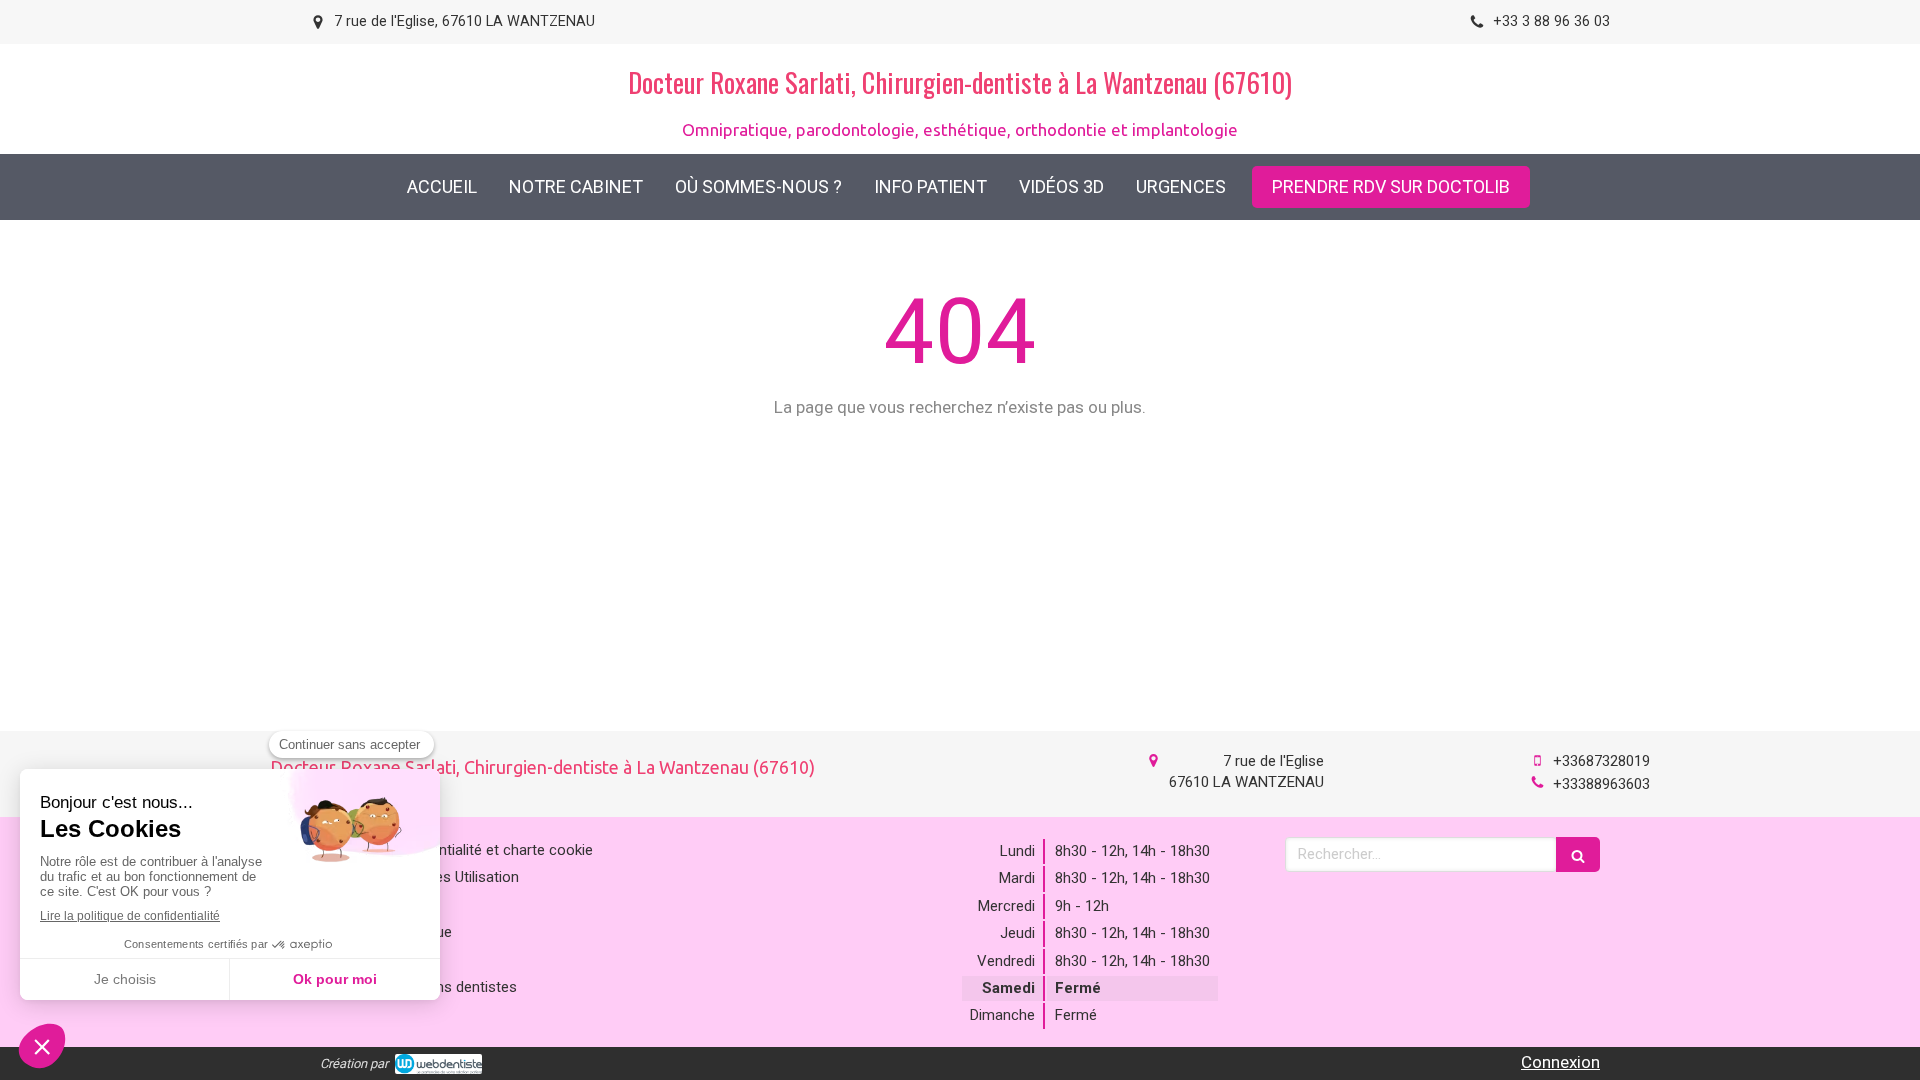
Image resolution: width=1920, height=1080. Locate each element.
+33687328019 (1601, 761)
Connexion (1560, 1062)
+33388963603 (1601, 784)
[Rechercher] (1578, 854)
